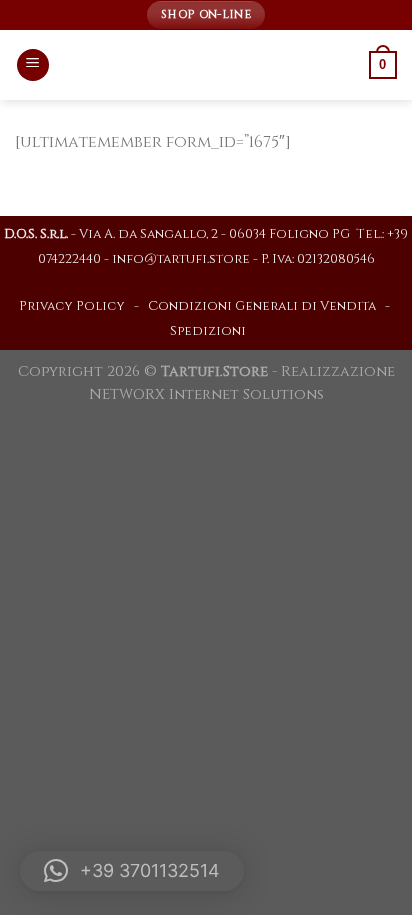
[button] (132, 871)
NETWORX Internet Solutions (206, 394)
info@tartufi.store (181, 259)
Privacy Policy (72, 306)
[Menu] (33, 65)
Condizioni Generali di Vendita (262, 306)
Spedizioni (208, 331)
